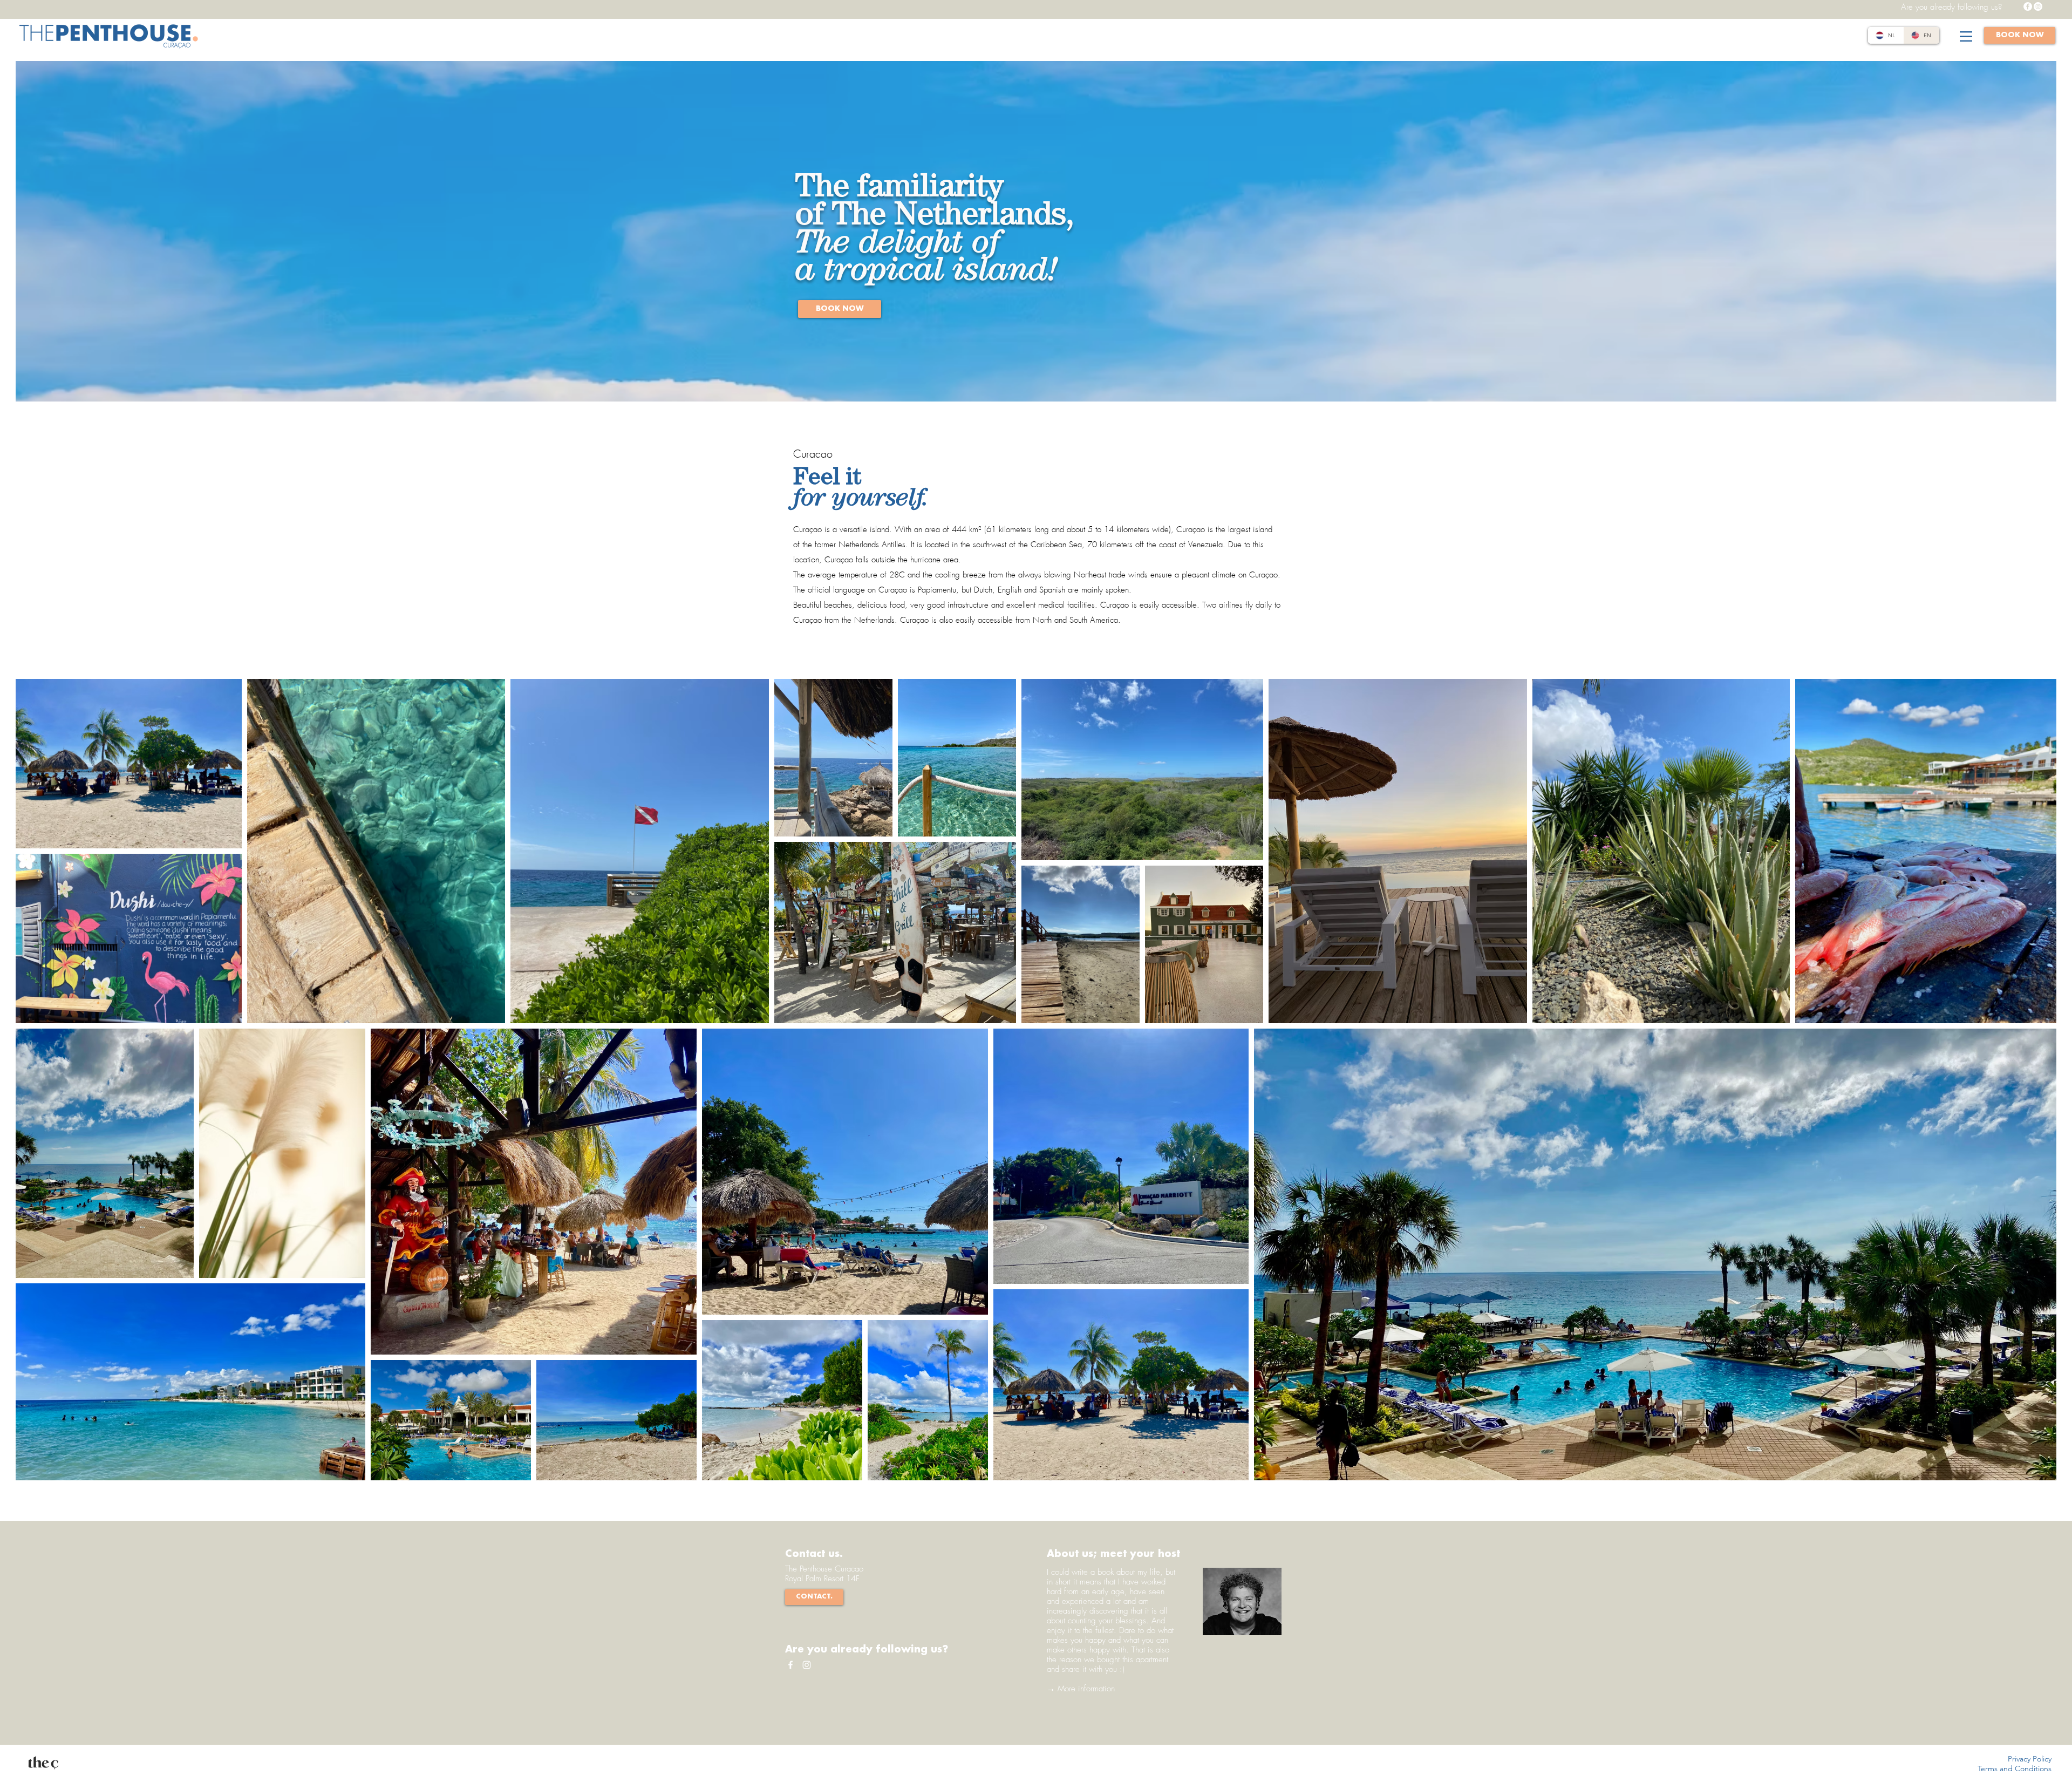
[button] (1966, 36)
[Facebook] (2028, 6)
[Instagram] (2038, 6)
